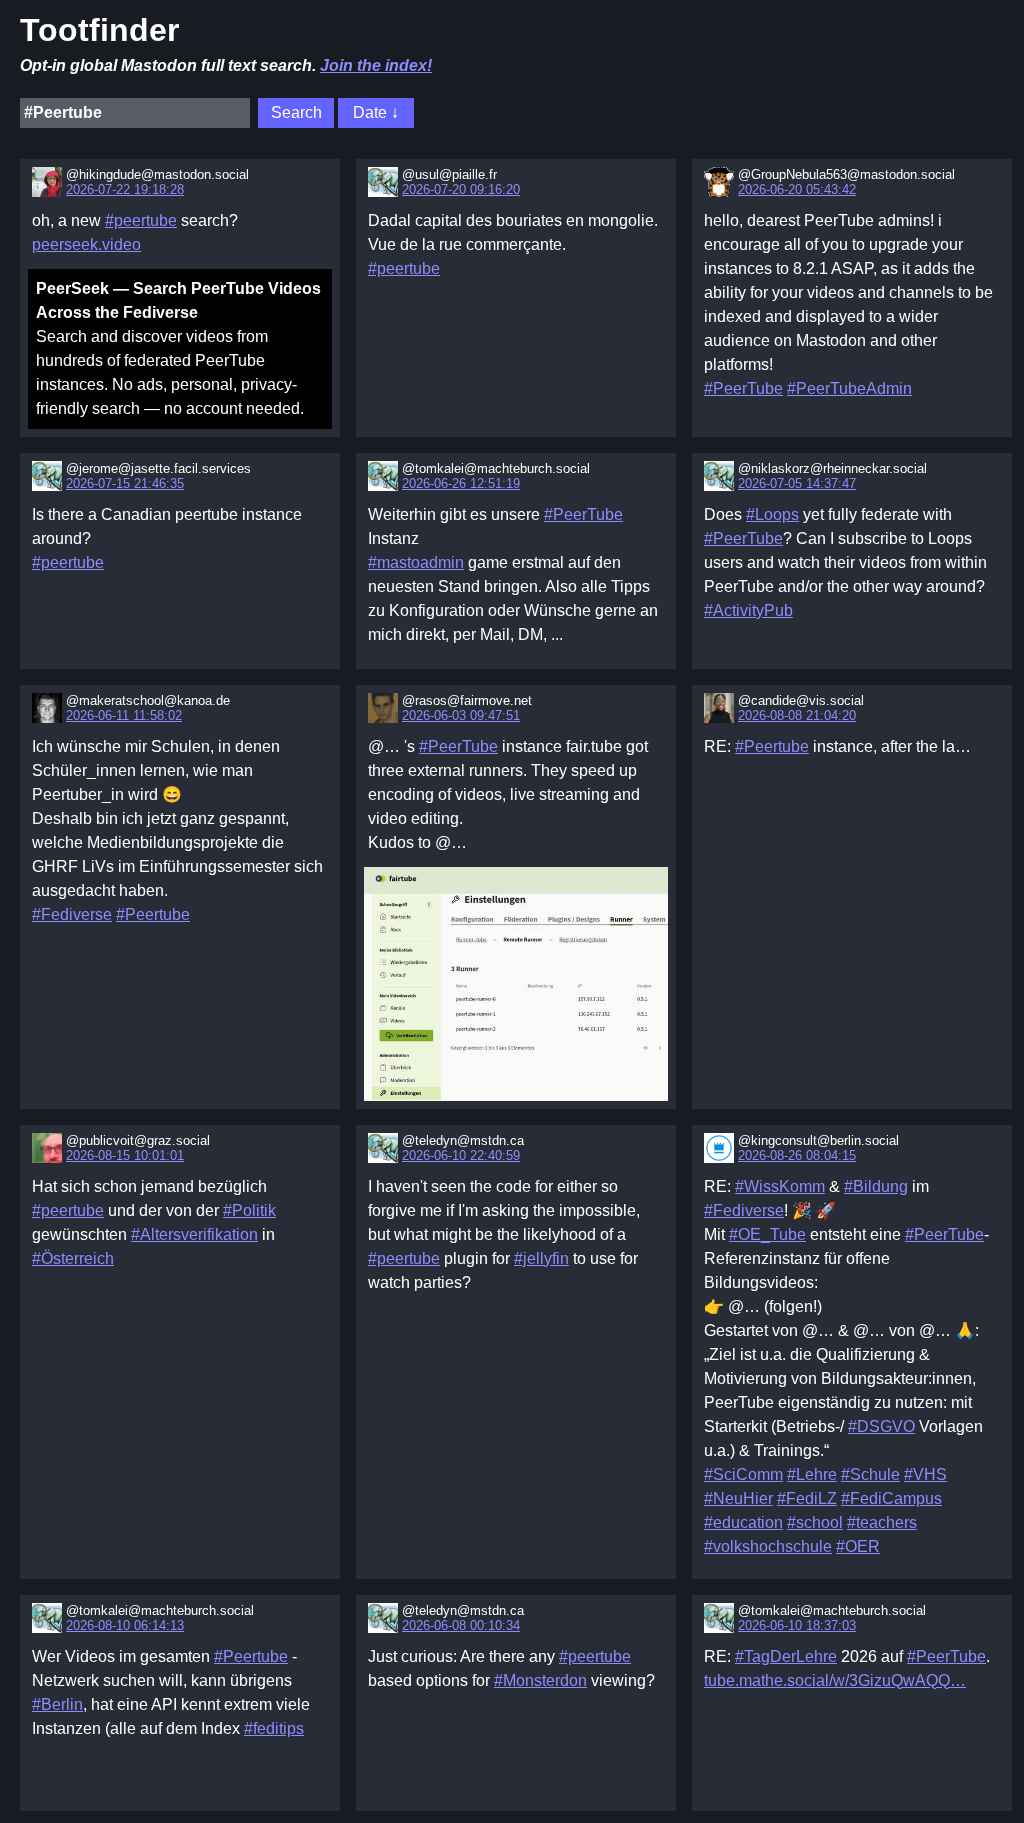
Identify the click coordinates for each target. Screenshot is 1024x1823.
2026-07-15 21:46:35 (125, 483)
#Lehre (812, 1474)
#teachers (882, 1522)
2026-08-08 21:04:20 (797, 715)
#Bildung (876, 1186)
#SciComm (743, 1474)
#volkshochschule (768, 1546)
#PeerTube (743, 388)
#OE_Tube (767, 1234)
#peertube (141, 220)
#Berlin (57, 1704)
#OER (858, 1546)
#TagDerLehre (786, 1656)
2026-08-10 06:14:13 (125, 1625)
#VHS (925, 1474)
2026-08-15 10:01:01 (125, 1155)
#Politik (249, 1210)
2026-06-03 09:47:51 (461, 715)
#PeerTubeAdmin (849, 388)
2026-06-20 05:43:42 (797, 189)
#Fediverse (72, 914)
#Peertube (153, 914)
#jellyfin (541, 1258)
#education (743, 1522)
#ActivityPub (748, 610)
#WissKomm (780, 1186)
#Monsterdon (540, 1680)
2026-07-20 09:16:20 (461, 189)
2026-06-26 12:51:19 (461, 483)
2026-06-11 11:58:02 (124, 715)
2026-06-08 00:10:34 (461, 1625)
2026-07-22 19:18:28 (125, 189)
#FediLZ (807, 1498)
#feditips (274, 1728)
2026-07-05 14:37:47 (797, 483)
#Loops (772, 514)
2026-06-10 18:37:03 (797, 1625)
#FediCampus (891, 1498)
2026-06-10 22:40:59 (461, 1155)
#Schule (870, 1474)
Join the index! (376, 65)
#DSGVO (881, 1426)
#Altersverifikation (194, 1234)
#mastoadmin (416, 562)
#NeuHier (738, 1498)
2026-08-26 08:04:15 (797, 1155)
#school (815, 1522)
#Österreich (73, 1258)
